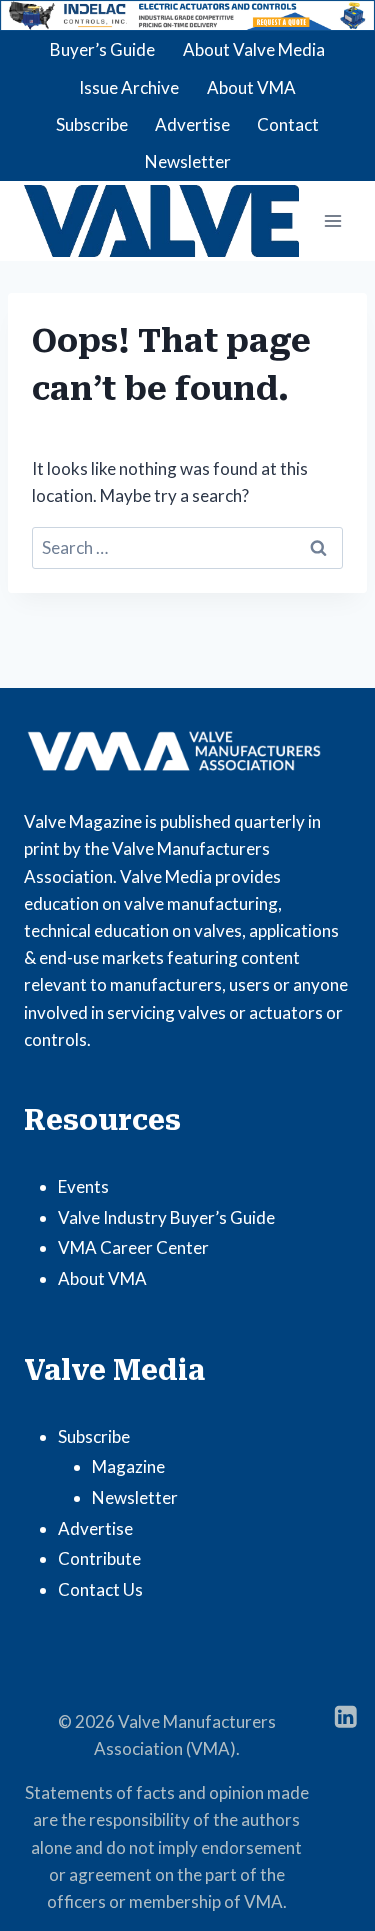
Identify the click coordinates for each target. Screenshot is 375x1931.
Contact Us (100, 1589)
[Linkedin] (346, 1716)
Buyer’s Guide (102, 49)
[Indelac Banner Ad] (187, 15)
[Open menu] (332, 220)
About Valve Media (254, 49)
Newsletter (188, 161)
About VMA (251, 87)
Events (83, 1186)
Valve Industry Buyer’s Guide (166, 1217)
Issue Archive (129, 87)
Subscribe (92, 124)
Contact (288, 124)
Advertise (192, 124)
